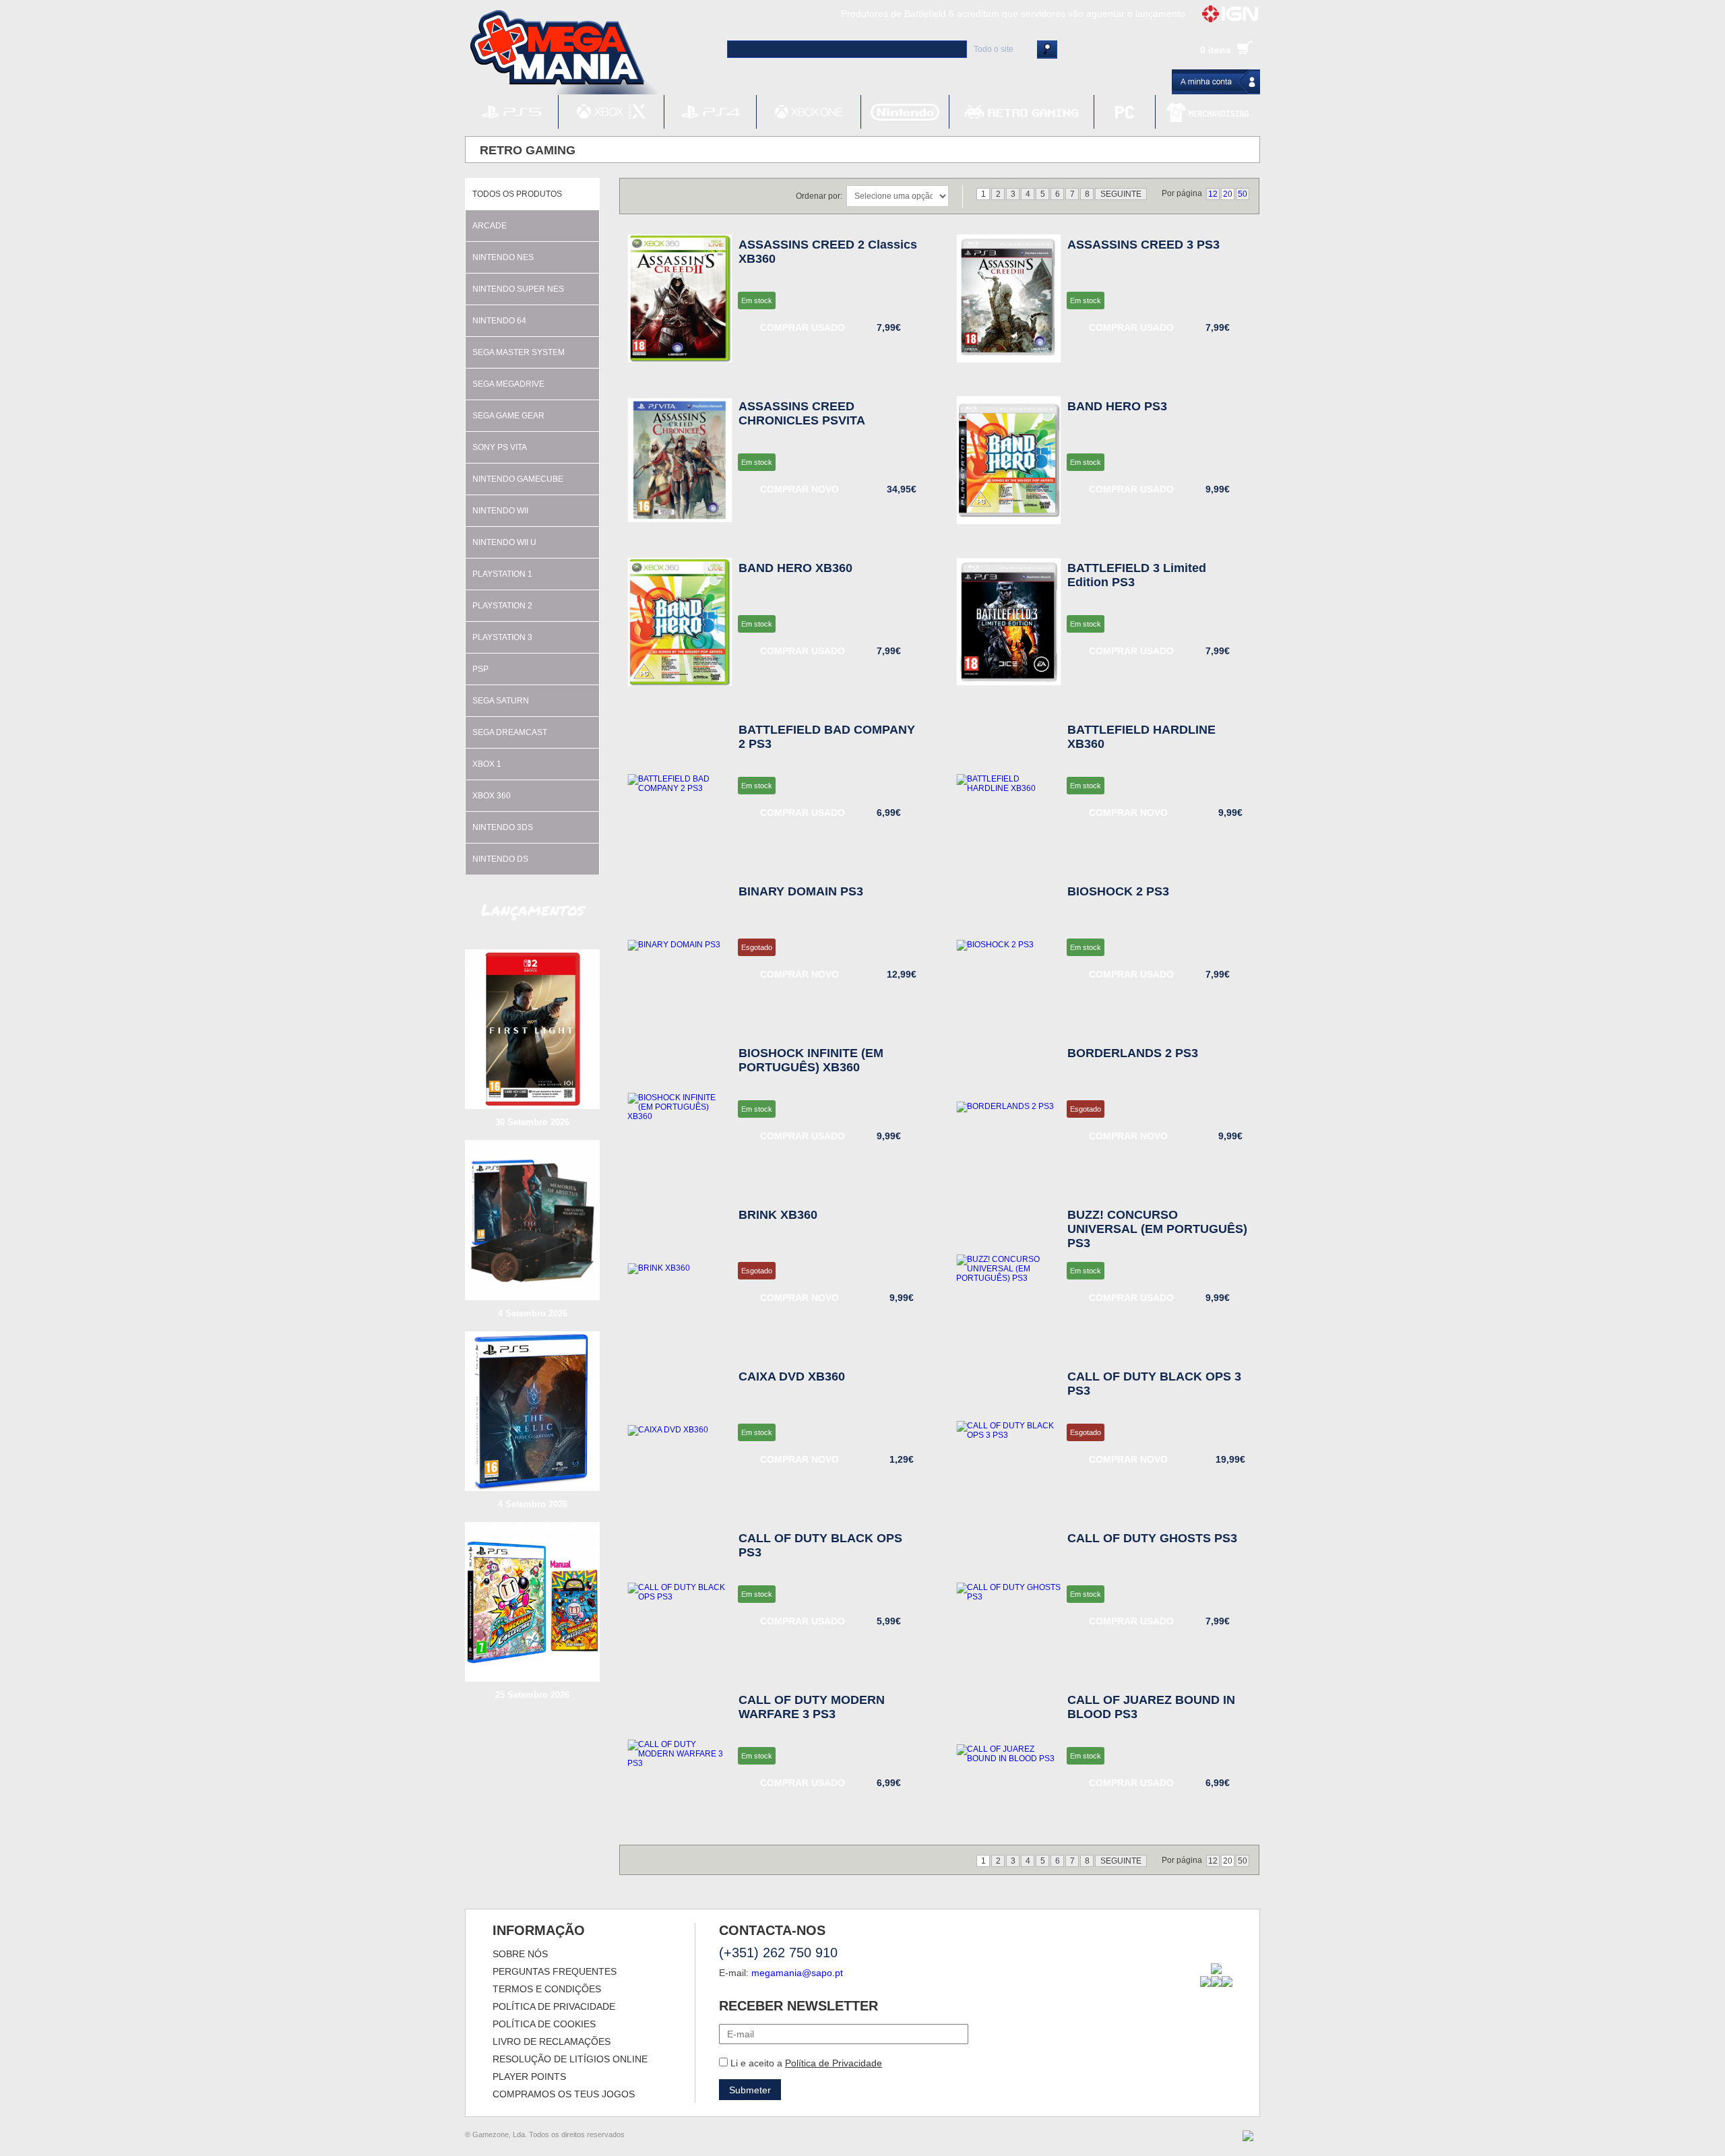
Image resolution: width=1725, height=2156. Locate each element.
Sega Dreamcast (510, 732)
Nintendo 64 (499, 321)
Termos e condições (547, 1989)
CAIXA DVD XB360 (792, 1376)
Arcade (490, 226)
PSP (480, 669)
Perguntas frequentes (555, 1971)
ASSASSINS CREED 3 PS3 (1143, 245)
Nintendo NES (503, 257)
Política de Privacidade (834, 2063)
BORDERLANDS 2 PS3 (1133, 1053)
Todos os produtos (517, 194)
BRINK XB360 (778, 1215)
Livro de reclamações (552, 2041)
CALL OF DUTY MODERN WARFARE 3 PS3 (812, 1707)
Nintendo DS (500, 859)
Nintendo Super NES (518, 289)
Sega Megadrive (508, 384)
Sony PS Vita (500, 447)
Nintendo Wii (500, 511)
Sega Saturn (501, 701)
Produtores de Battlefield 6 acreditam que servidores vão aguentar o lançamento (1013, 13)
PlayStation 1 (502, 574)
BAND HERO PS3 (1117, 406)
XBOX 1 (487, 764)
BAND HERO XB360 (795, 568)
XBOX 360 (492, 796)
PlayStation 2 (502, 606)
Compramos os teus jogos (564, 2094)
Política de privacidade (554, 2006)
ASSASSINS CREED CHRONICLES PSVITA (802, 413)
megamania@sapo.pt (797, 1973)
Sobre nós (520, 1954)
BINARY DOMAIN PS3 (801, 891)
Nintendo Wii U (504, 542)
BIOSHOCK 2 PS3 (1118, 891)
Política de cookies (544, 2024)
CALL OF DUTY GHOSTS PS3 (1152, 1538)
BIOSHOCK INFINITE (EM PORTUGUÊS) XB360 (811, 1060)
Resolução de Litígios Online (570, 2059)
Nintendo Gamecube (518, 479)
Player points (529, 2076)
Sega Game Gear (508, 416)
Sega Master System (519, 352)
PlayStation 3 (502, 637)
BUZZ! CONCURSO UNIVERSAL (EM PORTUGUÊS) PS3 (1157, 1229)
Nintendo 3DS (503, 827)
